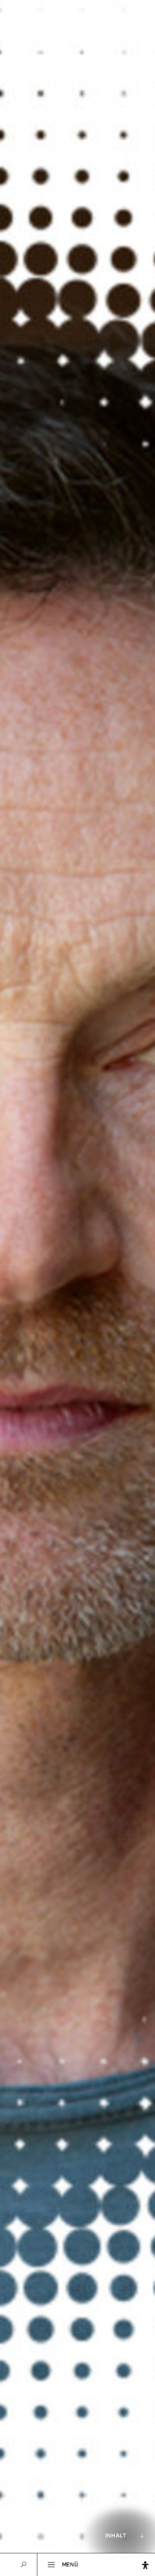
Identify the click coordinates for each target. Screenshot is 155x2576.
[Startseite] (78, 19)
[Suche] (23, 2565)
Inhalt (116, 2535)
